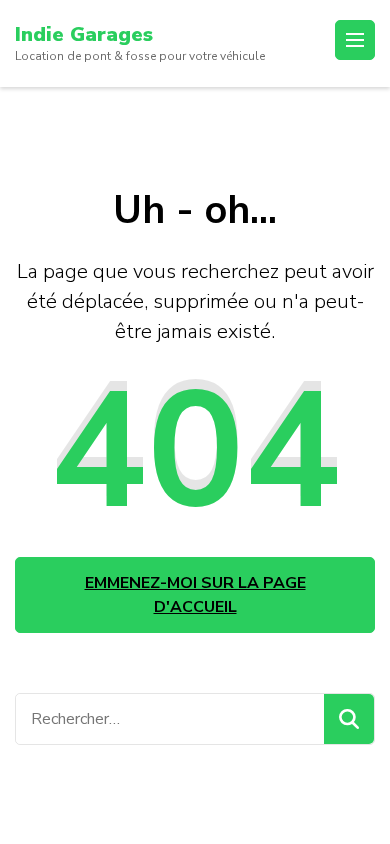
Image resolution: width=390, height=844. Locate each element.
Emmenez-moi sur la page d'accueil (195, 595)
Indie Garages (84, 34)
